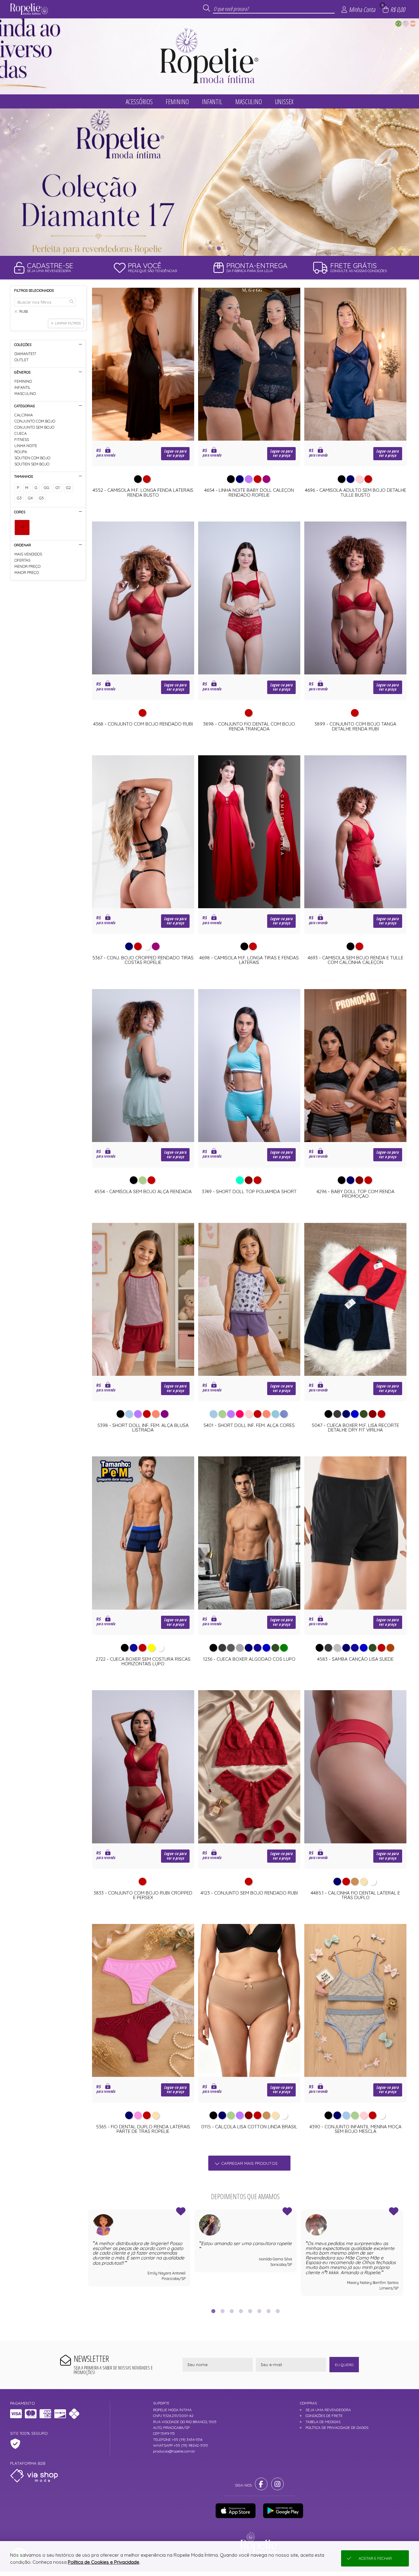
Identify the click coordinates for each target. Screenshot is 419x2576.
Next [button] (403, 2255)
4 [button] (241, 2311)
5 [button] (250, 2311)
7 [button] (268, 2311)
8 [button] (278, 2311)
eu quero (344, 2365)
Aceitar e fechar (375, 2558)
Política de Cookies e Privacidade (104, 2562)
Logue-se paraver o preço (175, 453)
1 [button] (200, 248)
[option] (209, 182)
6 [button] (259, 2311)
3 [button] (219, 248)
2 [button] (209, 248)
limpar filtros (68, 323)
